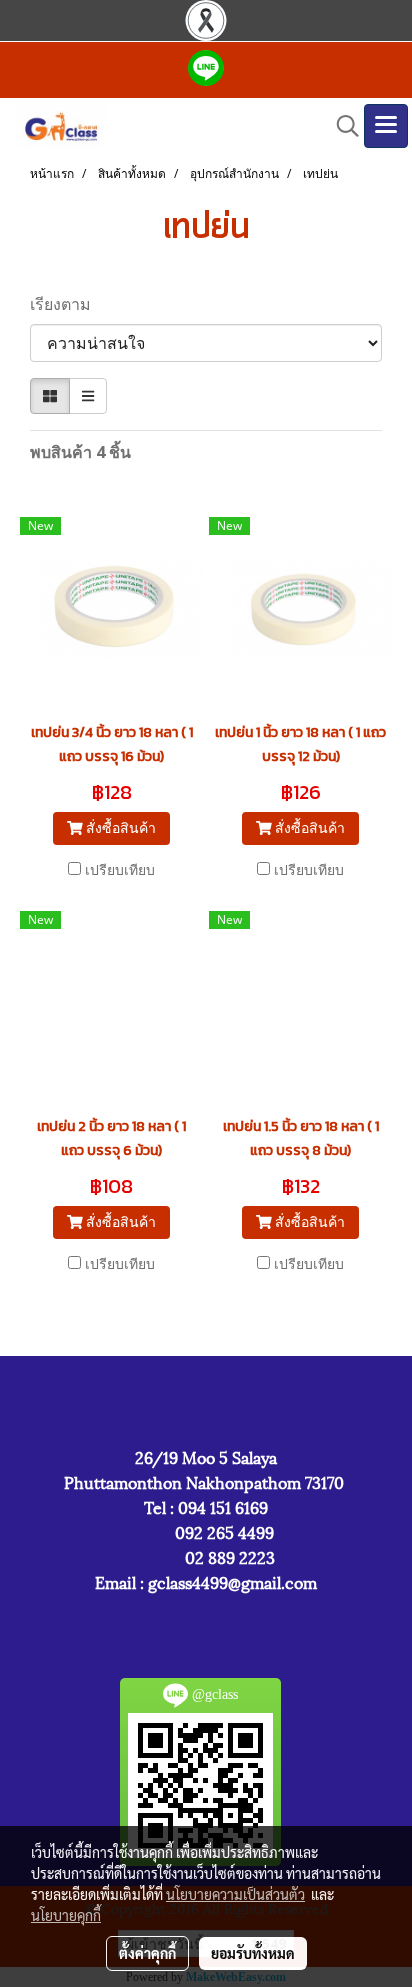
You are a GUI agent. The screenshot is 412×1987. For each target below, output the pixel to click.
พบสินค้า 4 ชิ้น (80, 452)
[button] (341, 126)
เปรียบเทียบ (120, 869)
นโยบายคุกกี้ (66, 1915)
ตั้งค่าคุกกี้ (147, 1953)
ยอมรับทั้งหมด (253, 1953)
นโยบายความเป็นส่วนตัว (235, 1894)
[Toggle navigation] (386, 126)
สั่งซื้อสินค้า (119, 827)
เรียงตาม (66, 304)
